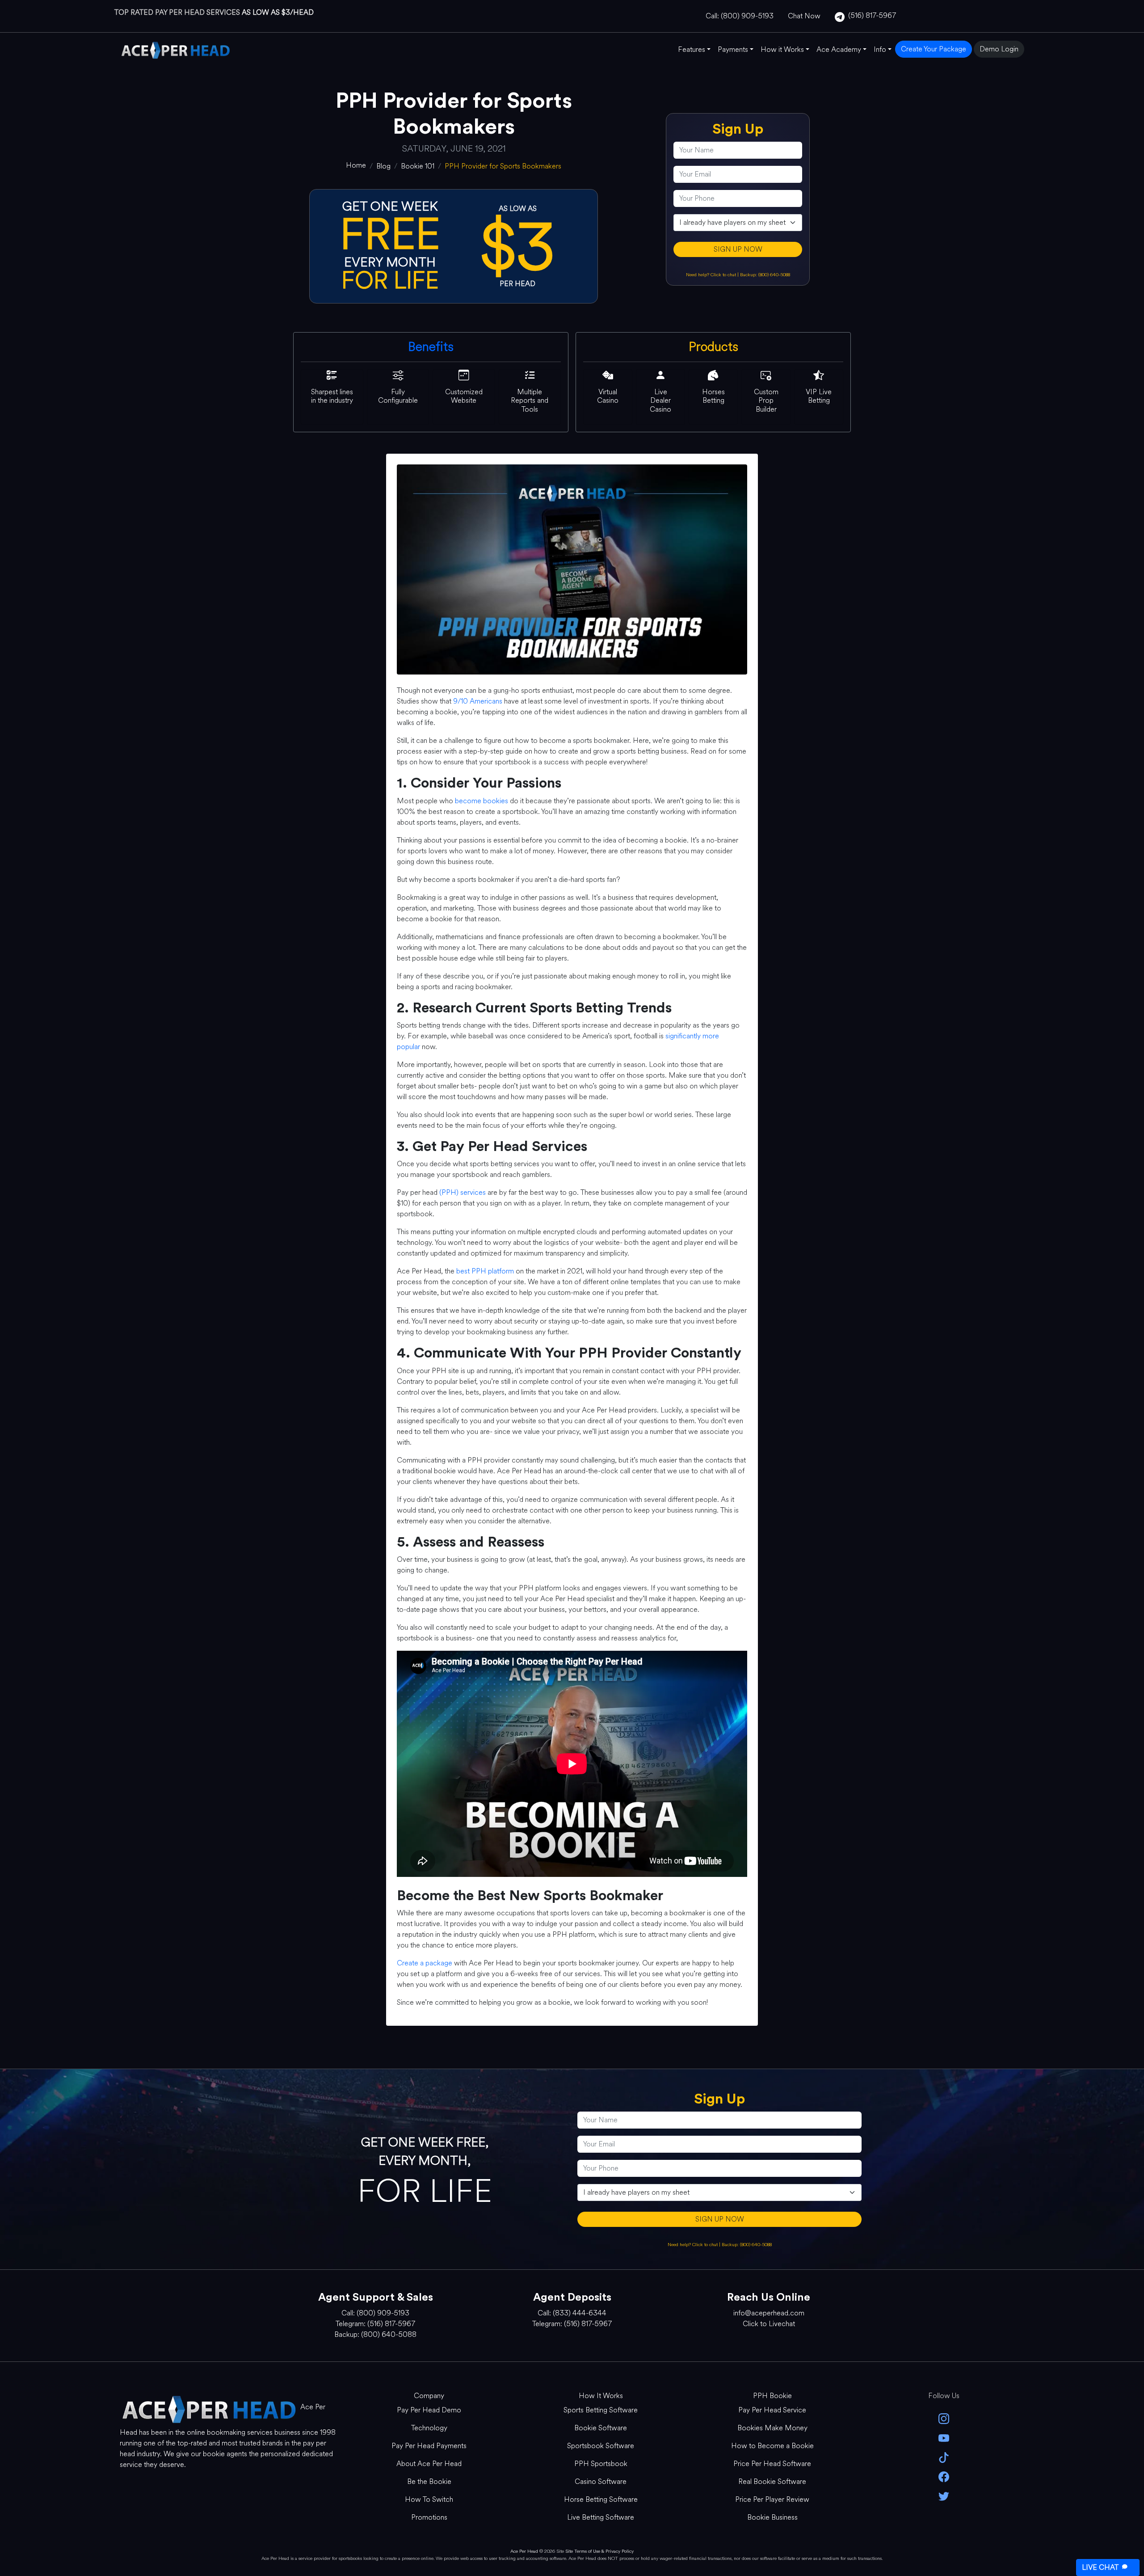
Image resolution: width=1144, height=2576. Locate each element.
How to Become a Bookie (772, 2446)
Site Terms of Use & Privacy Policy (599, 2551)
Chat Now (804, 16)
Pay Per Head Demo (429, 2410)
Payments (733, 49)
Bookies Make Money (772, 2428)
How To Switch (429, 2499)
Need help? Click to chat (712, 275)
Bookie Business (772, 2517)
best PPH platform (485, 1271)
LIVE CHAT (1100, 2567)
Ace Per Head (524, 2551)
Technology (429, 2428)
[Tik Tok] (944, 2457)
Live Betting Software (601, 2517)
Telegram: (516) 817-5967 (375, 2324)
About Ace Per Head (429, 2464)
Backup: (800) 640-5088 (765, 275)
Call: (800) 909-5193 (740, 16)
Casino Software (601, 2481)
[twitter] (944, 2495)
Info (880, 49)
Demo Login (999, 49)
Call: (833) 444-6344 (572, 2313)
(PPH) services (463, 1192)
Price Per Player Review (772, 2499)
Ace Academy (839, 49)
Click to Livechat (769, 2324)
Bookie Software (601, 2428)
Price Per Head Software (772, 2464)
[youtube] (944, 2437)
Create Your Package (934, 49)
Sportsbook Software (601, 2446)
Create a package (425, 1963)
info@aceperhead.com (769, 2313)
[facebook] (944, 2476)
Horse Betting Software (601, 2499)
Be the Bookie (429, 2481)
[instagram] (944, 2418)
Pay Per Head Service (772, 2410)
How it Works (782, 49)
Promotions (429, 2517)
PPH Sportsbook (601, 2464)
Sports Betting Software (601, 2410)
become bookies (482, 801)
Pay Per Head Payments (429, 2446)
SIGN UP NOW (738, 249)
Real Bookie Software (772, 2481)
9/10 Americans (478, 701)
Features (692, 49)
